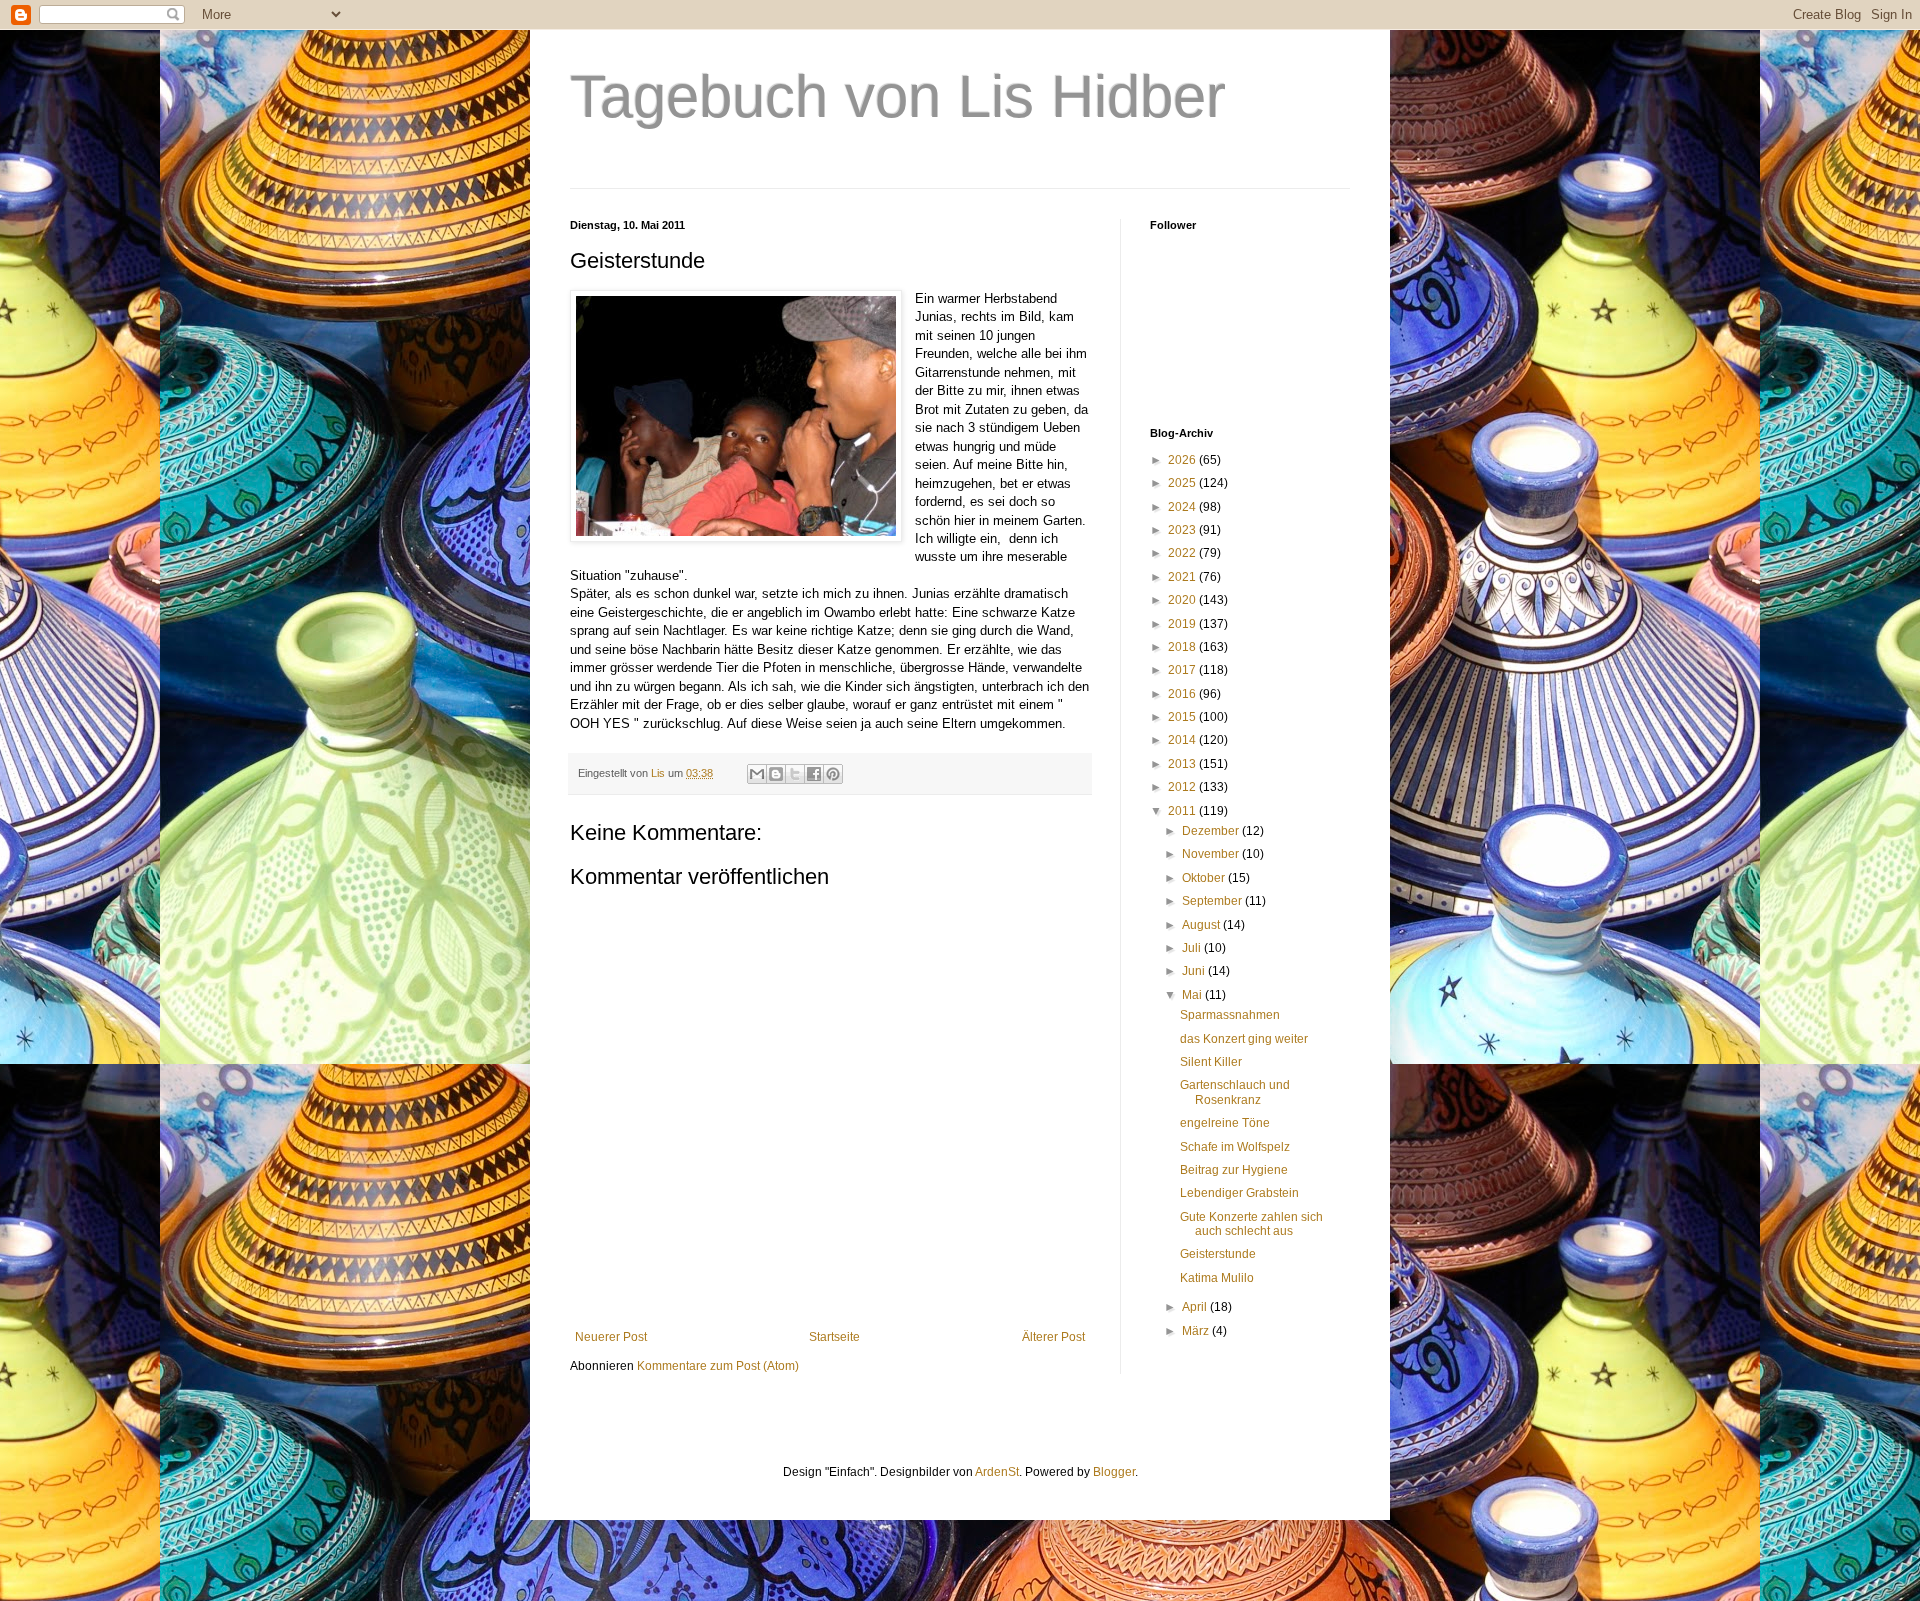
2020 (1183, 600)
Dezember (1212, 831)
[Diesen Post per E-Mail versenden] (757, 774)
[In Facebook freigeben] (814, 774)
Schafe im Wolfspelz (1235, 1147)
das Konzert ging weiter (1244, 1039)
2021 (1183, 577)
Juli (1193, 948)
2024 (1183, 507)
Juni (1195, 971)
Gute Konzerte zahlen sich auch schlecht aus (1251, 1224)
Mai (1193, 995)
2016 (1183, 694)
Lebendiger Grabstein (1239, 1193)
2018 (1183, 647)
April (1196, 1307)
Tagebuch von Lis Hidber (898, 96)
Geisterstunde (1218, 1254)
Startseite (834, 1337)
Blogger (1114, 1472)
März (1197, 1331)
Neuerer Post (611, 1337)
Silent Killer (1211, 1062)
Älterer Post (1053, 1337)
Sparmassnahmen (1230, 1015)
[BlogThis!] (776, 774)
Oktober (1205, 878)
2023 (1183, 530)
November (1212, 854)
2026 (1183, 460)
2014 (1183, 740)
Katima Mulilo (1217, 1278)
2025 (1183, 483)
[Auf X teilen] (795, 774)
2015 (1183, 717)
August (1202, 925)
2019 (1183, 624)
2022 (1183, 553)
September (1213, 901)
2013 (1183, 764)
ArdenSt (997, 1472)
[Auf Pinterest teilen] (833, 774)
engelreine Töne (1225, 1123)
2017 (1183, 670)
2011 (1183, 811)
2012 (1183, 787)
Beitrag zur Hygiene (1234, 1170)
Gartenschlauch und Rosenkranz (1235, 1092)
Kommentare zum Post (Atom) (718, 1366)
